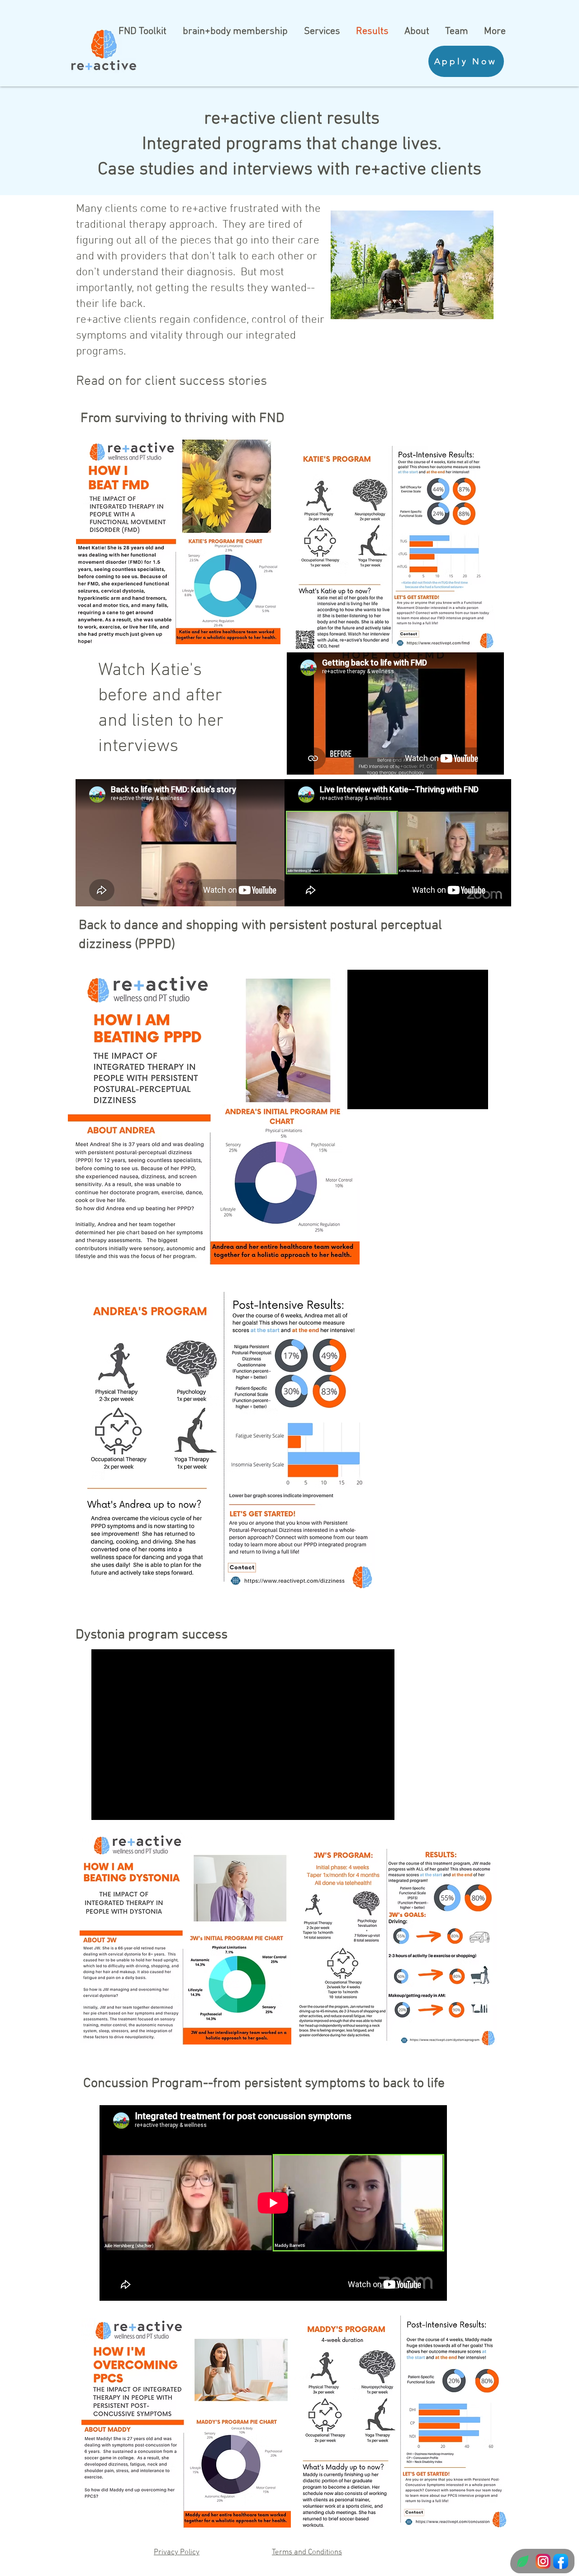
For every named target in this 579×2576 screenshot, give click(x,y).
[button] (289, 1346)
